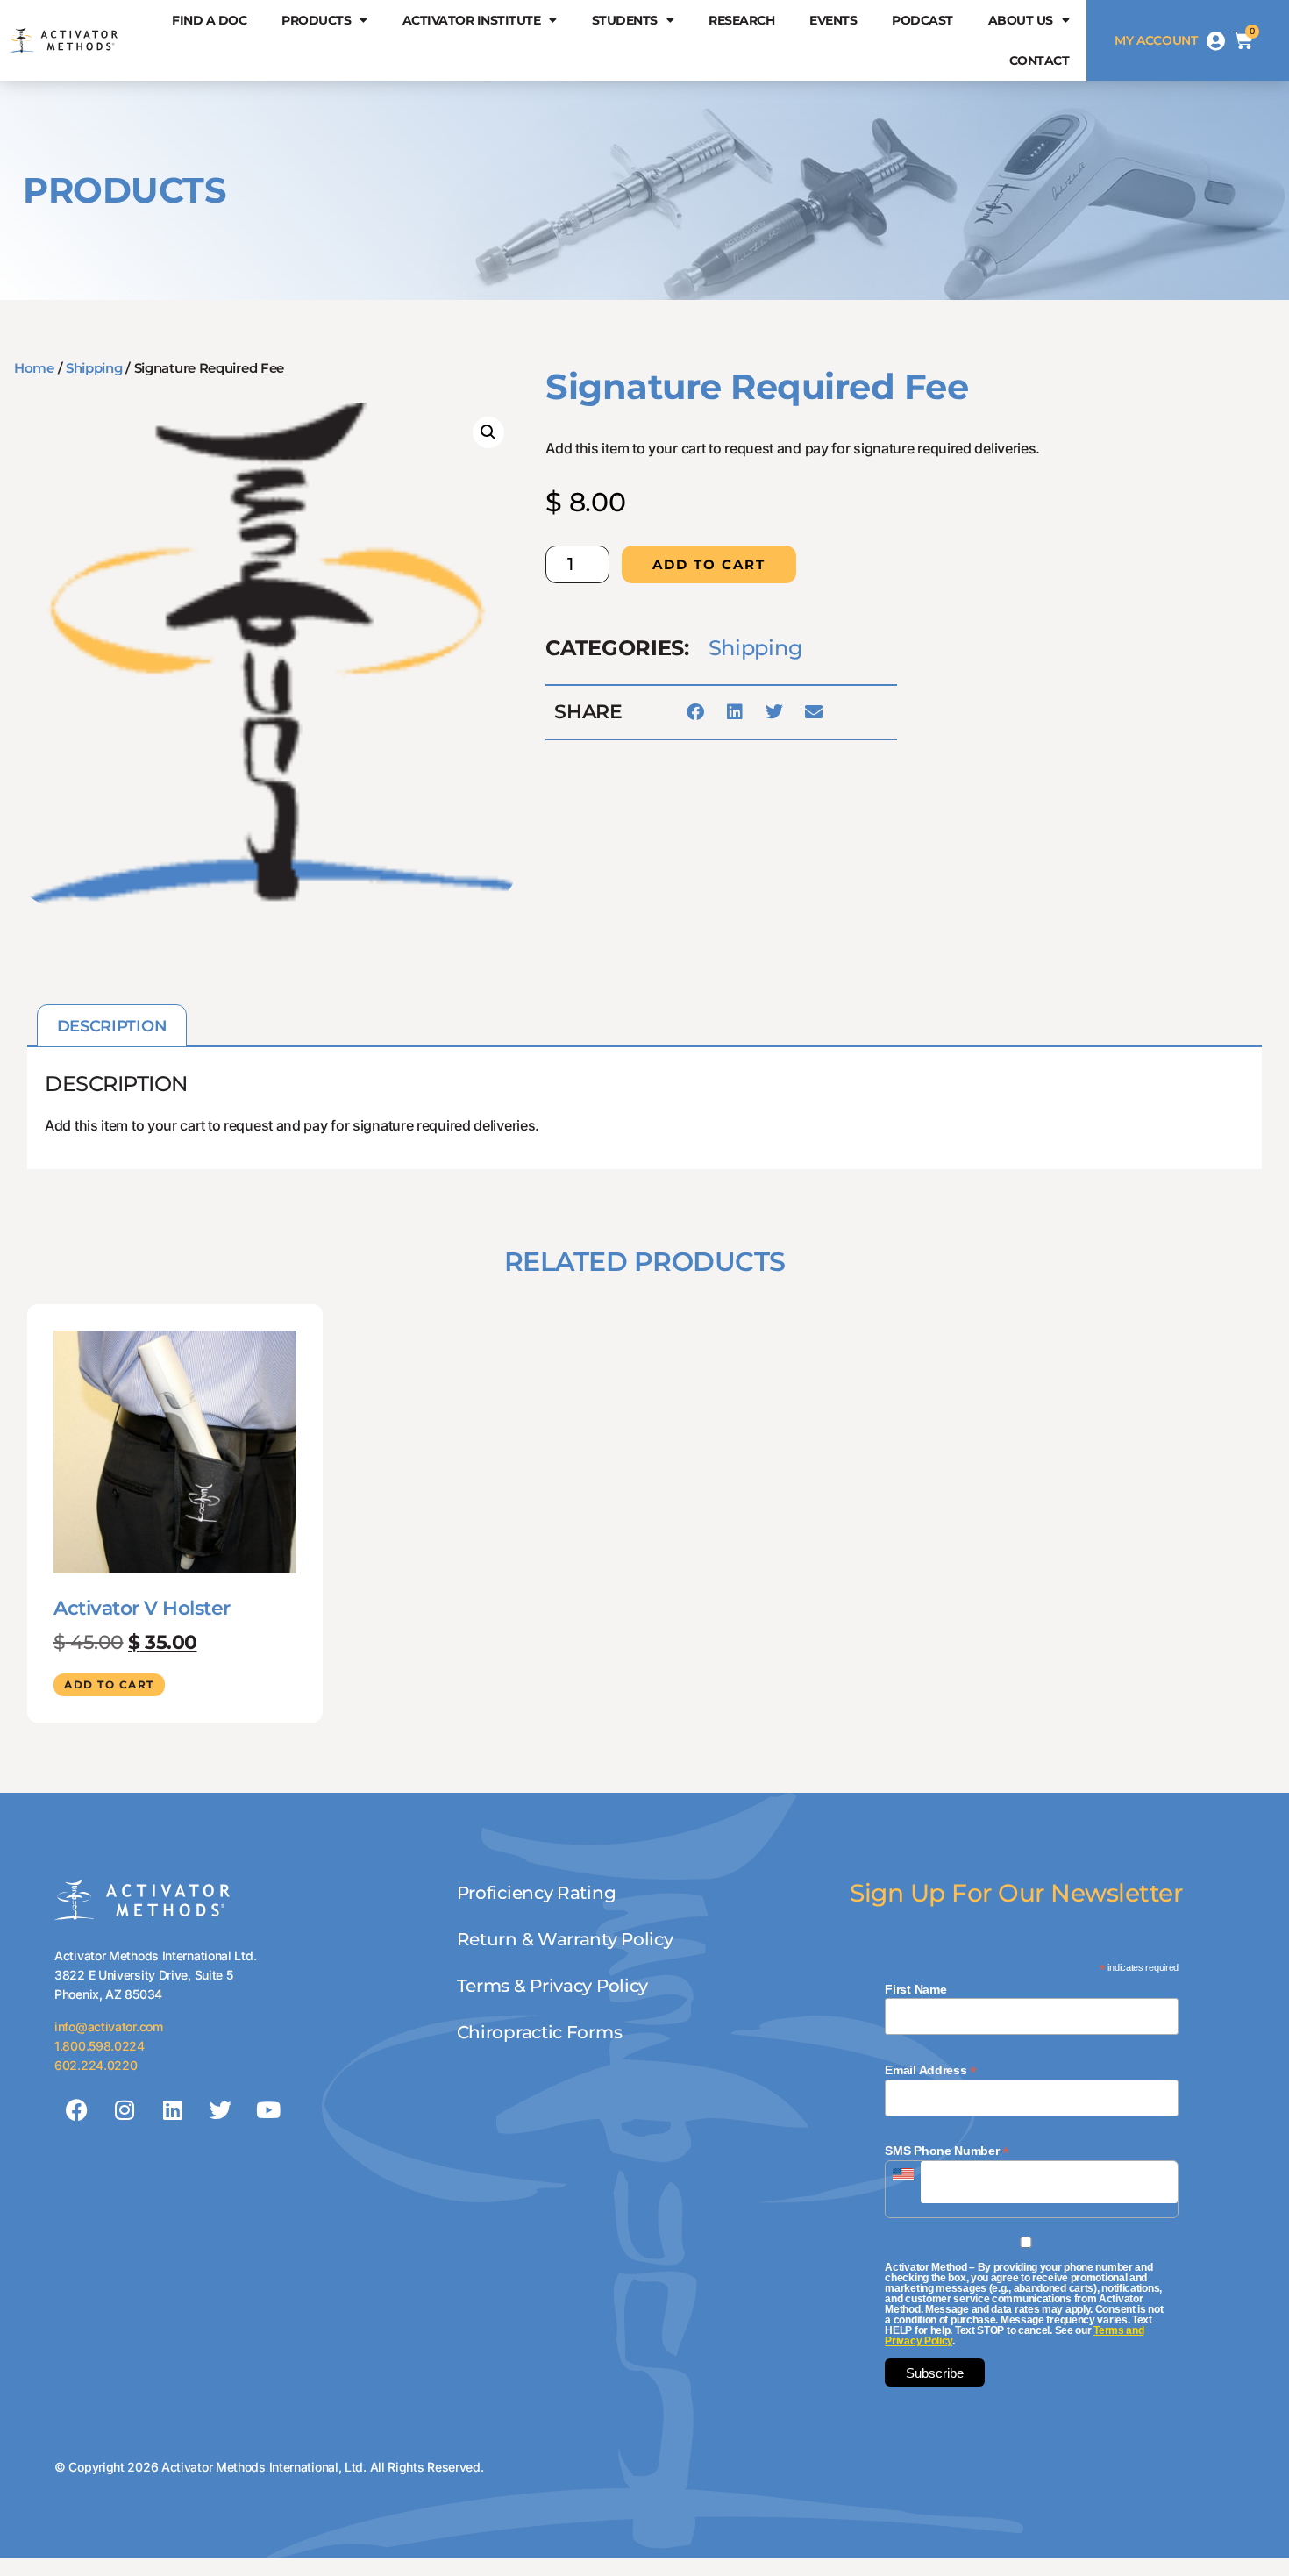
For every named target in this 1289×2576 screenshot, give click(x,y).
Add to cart (709, 564)
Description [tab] (112, 1026)
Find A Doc (209, 20)
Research (741, 20)
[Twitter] (220, 2109)
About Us (1021, 20)
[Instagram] (125, 2109)
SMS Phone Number (947, 2150)
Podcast (922, 20)
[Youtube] (268, 2109)
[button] (488, 432)
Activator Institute (472, 20)
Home (34, 368)
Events (833, 20)
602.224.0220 (96, 2065)
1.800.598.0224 (100, 2046)
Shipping (94, 368)
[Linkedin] (172, 2109)
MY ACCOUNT (1156, 40)
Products (316, 20)
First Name (915, 1989)
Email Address (931, 2069)
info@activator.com (109, 2027)
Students (625, 20)
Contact (1040, 61)
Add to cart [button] (109, 1684)
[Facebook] (76, 2109)
